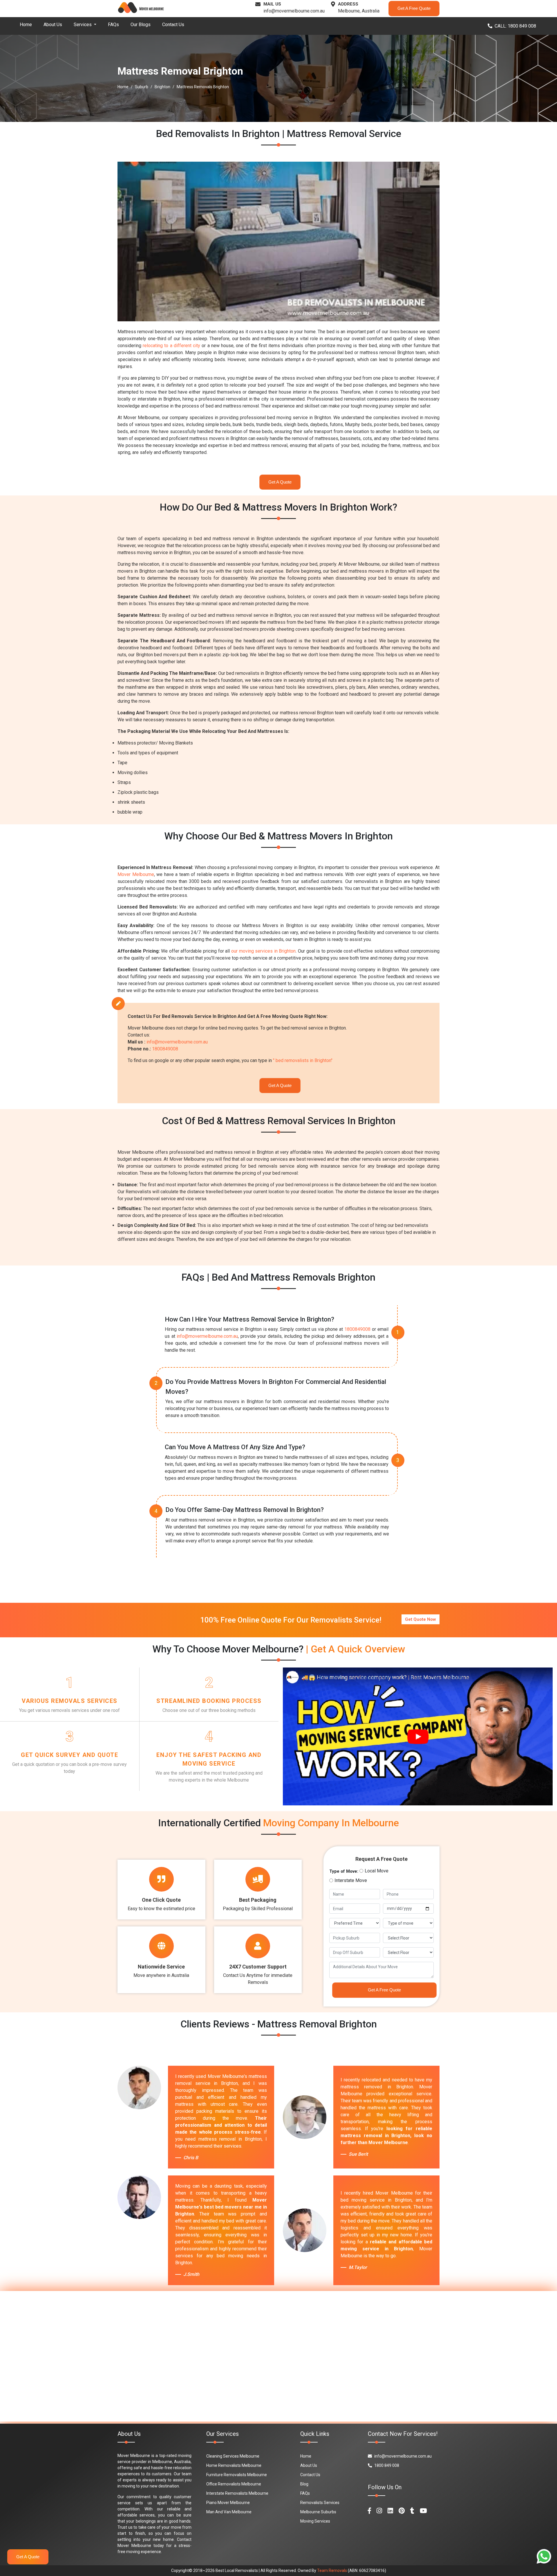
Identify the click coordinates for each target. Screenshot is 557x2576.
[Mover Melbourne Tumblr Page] (412, 2511)
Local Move (377, 1871)
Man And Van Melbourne (229, 2512)
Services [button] (83, 25)
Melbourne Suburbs (318, 2512)
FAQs (113, 25)
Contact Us (173, 25)
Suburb (142, 87)
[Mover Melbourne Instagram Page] (379, 2511)
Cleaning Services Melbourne (233, 2456)
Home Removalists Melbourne (234, 2465)
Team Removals (332, 2570)
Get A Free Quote (414, 8)
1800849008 (165, 1049)
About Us (53, 25)
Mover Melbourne (136, 874)
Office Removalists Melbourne (234, 2484)
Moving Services (315, 2521)
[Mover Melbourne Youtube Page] (423, 2511)
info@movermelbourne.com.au (294, 11)
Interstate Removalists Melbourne (237, 2493)
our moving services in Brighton (263, 951)
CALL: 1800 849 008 (515, 26)
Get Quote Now (421, 1619)
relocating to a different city (171, 346)
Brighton (162, 87)
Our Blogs (141, 25)
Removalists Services (320, 2503)
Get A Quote (280, 482)
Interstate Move (351, 1880)
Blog (304, 2484)
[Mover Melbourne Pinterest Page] (402, 2511)
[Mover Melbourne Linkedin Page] (390, 2511)
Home (26, 25)
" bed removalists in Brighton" (303, 1060)
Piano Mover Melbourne (228, 2503)
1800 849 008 (387, 2465)
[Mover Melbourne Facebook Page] (369, 2511)
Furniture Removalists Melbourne (237, 2475)
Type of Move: (344, 1871)
